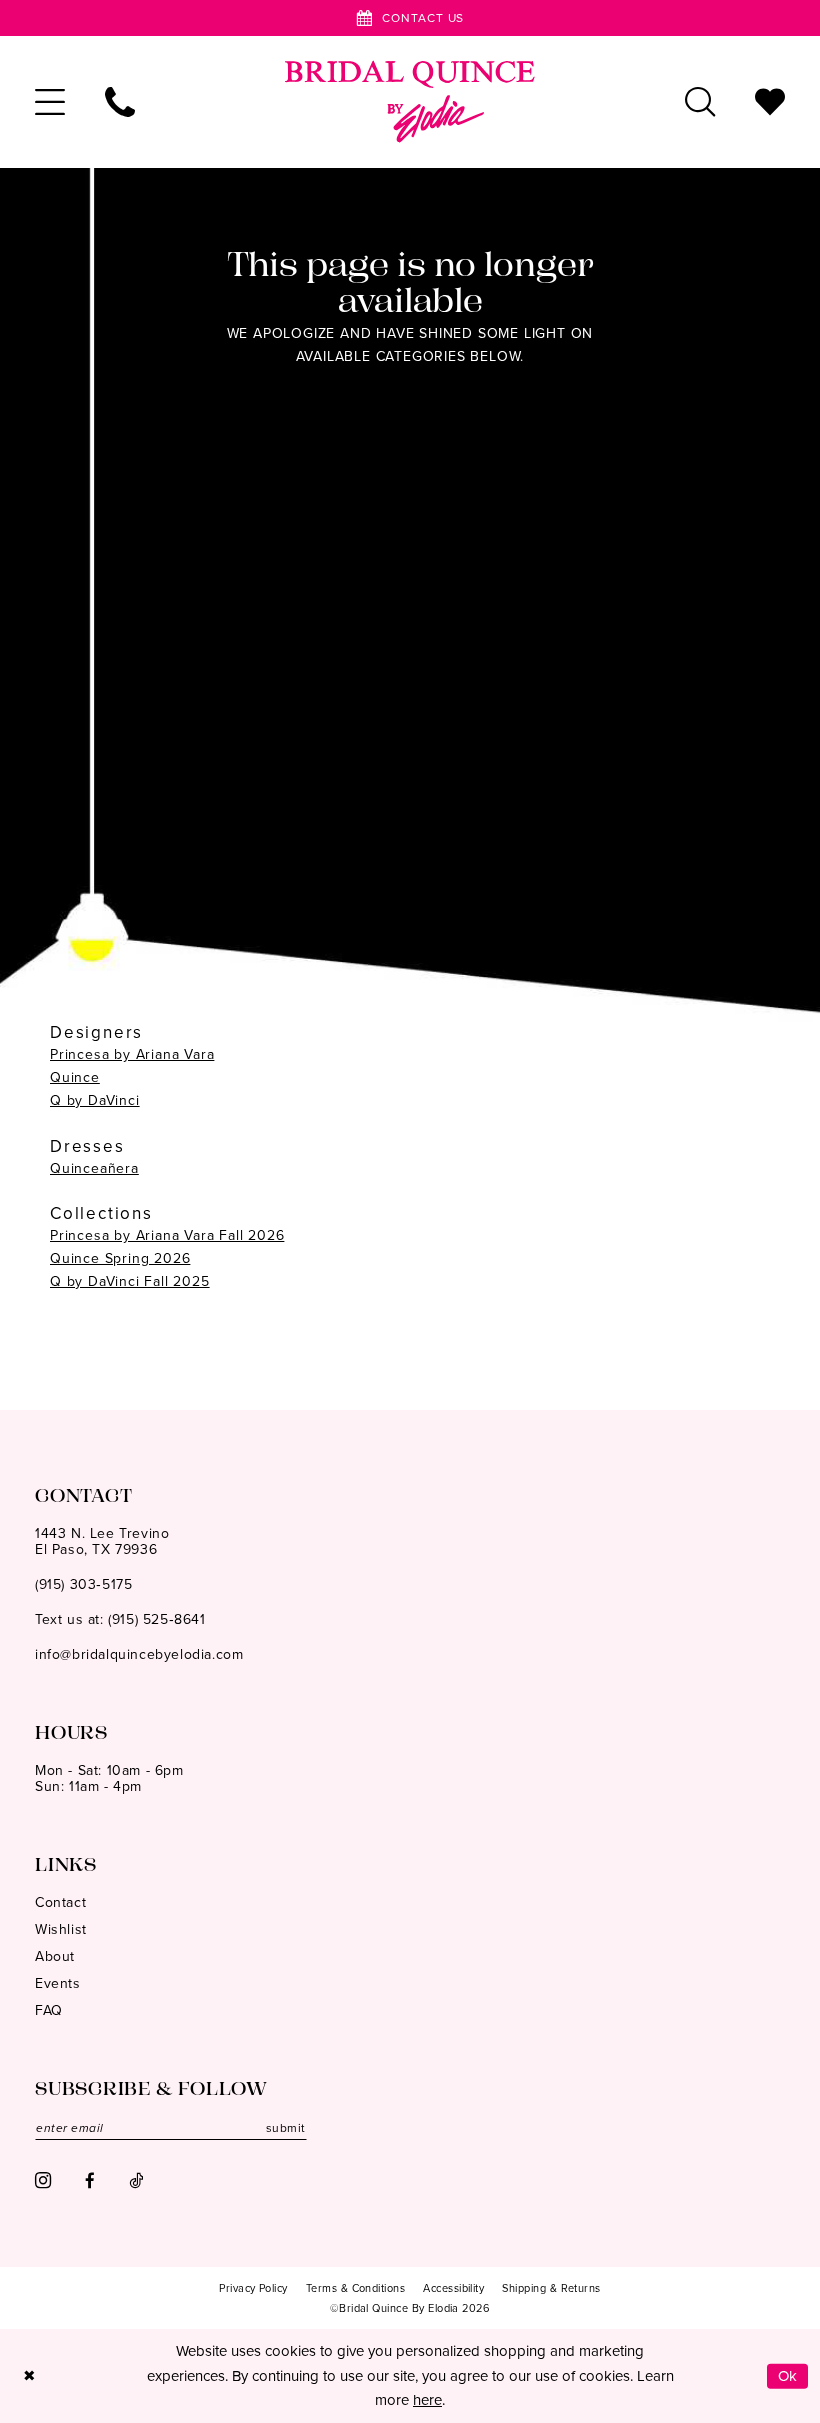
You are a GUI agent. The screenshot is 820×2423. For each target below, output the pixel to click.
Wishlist (61, 1929)
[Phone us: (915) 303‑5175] (120, 102)
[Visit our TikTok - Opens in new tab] (136, 2180)
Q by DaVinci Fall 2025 (130, 1281)
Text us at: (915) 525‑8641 (120, 1619)
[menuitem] (50, 102)
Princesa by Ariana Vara (132, 1054)
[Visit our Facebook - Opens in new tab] (90, 2180)
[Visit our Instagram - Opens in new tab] (43, 2180)
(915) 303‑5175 (83, 1584)
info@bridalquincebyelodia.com (139, 1654)
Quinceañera (94, 1168)
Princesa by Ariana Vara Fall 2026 (167, 1235)
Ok (788, 2376)
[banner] (410, 101)
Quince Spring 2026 (120, 1258)
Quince (75, 1077)
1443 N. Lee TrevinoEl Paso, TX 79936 (102, 1541)
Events (58, 1983)
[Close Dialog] (29, 2376)
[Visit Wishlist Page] (770, 102)
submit (286, 2128)
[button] (50, 102)
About (55, 1956)
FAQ (49, 2010)
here (427, 2400)
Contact (60, 1902)
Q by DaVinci (95, 1100)
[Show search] (700, 102)
